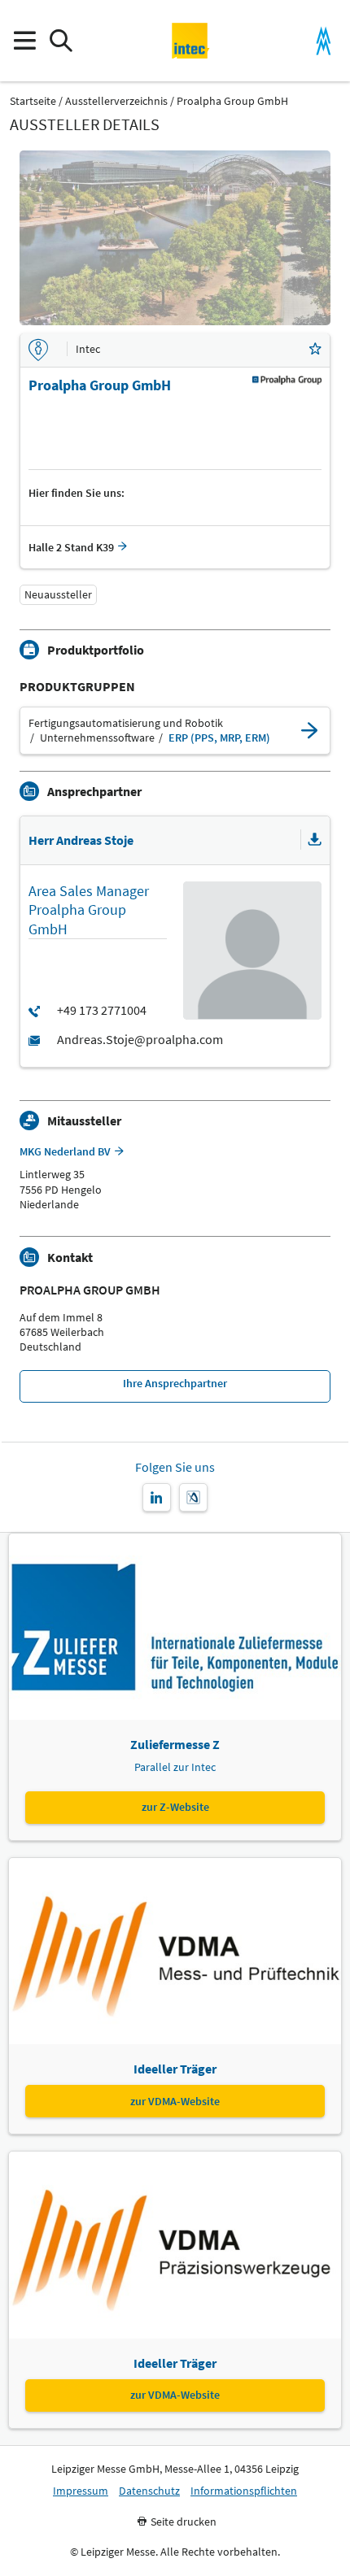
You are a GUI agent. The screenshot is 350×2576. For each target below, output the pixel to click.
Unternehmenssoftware (97, 738)
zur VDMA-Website (175, 2101)
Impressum (81, 2491)
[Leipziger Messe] (324, 41)
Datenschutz (149, 2491)
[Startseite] (191, 41)
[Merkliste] (315, 350)
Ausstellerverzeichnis (116, 101)
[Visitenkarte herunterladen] (315, 840)
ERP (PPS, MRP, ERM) (219, 738)
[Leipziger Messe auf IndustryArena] (193, 1497)
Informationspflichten (244, 2491)
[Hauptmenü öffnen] (24, 41)
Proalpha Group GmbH (232, 101)
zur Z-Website (175, 1807)
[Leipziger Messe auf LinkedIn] (157, 1497)
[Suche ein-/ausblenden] (61, 41)
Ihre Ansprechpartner (175, 1383)
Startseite (33, 101)
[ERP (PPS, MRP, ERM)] (309, 731)
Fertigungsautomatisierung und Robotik (126, 723)
